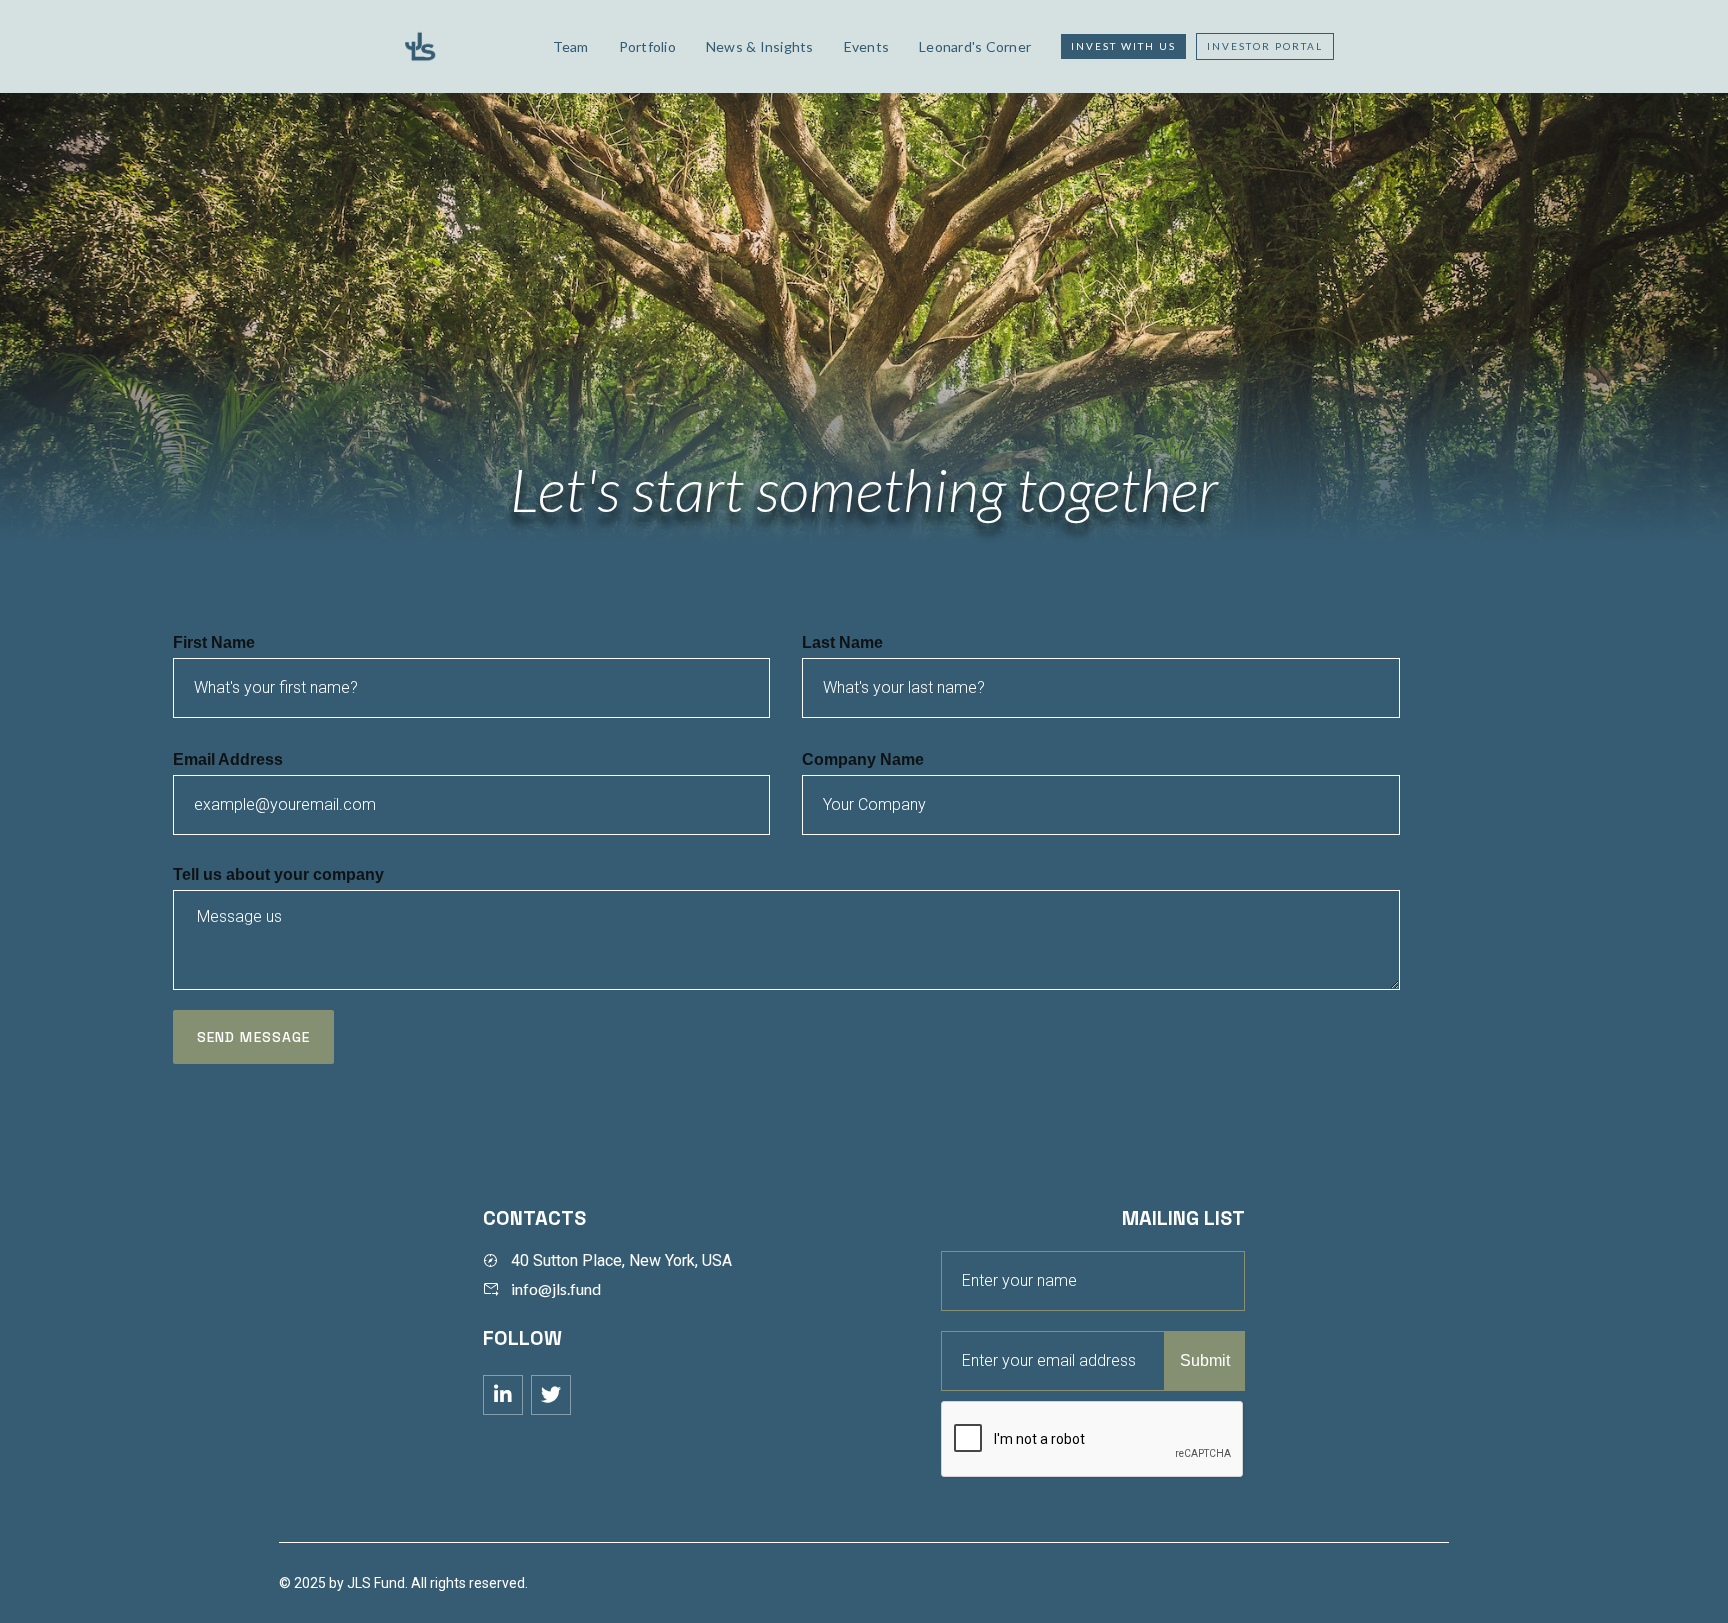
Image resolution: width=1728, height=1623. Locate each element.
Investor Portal (1265, 46)
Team (571, 46)
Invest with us (1123, 46)
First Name (214, 642)
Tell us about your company (278, 874)
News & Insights (760, 46)
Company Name (863, 759)
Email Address (228, 759)
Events (867, 46)
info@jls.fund (556, 1288)
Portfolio (647, 46)
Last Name (842, 642)
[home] (461, 46)
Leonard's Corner (975, 46)
